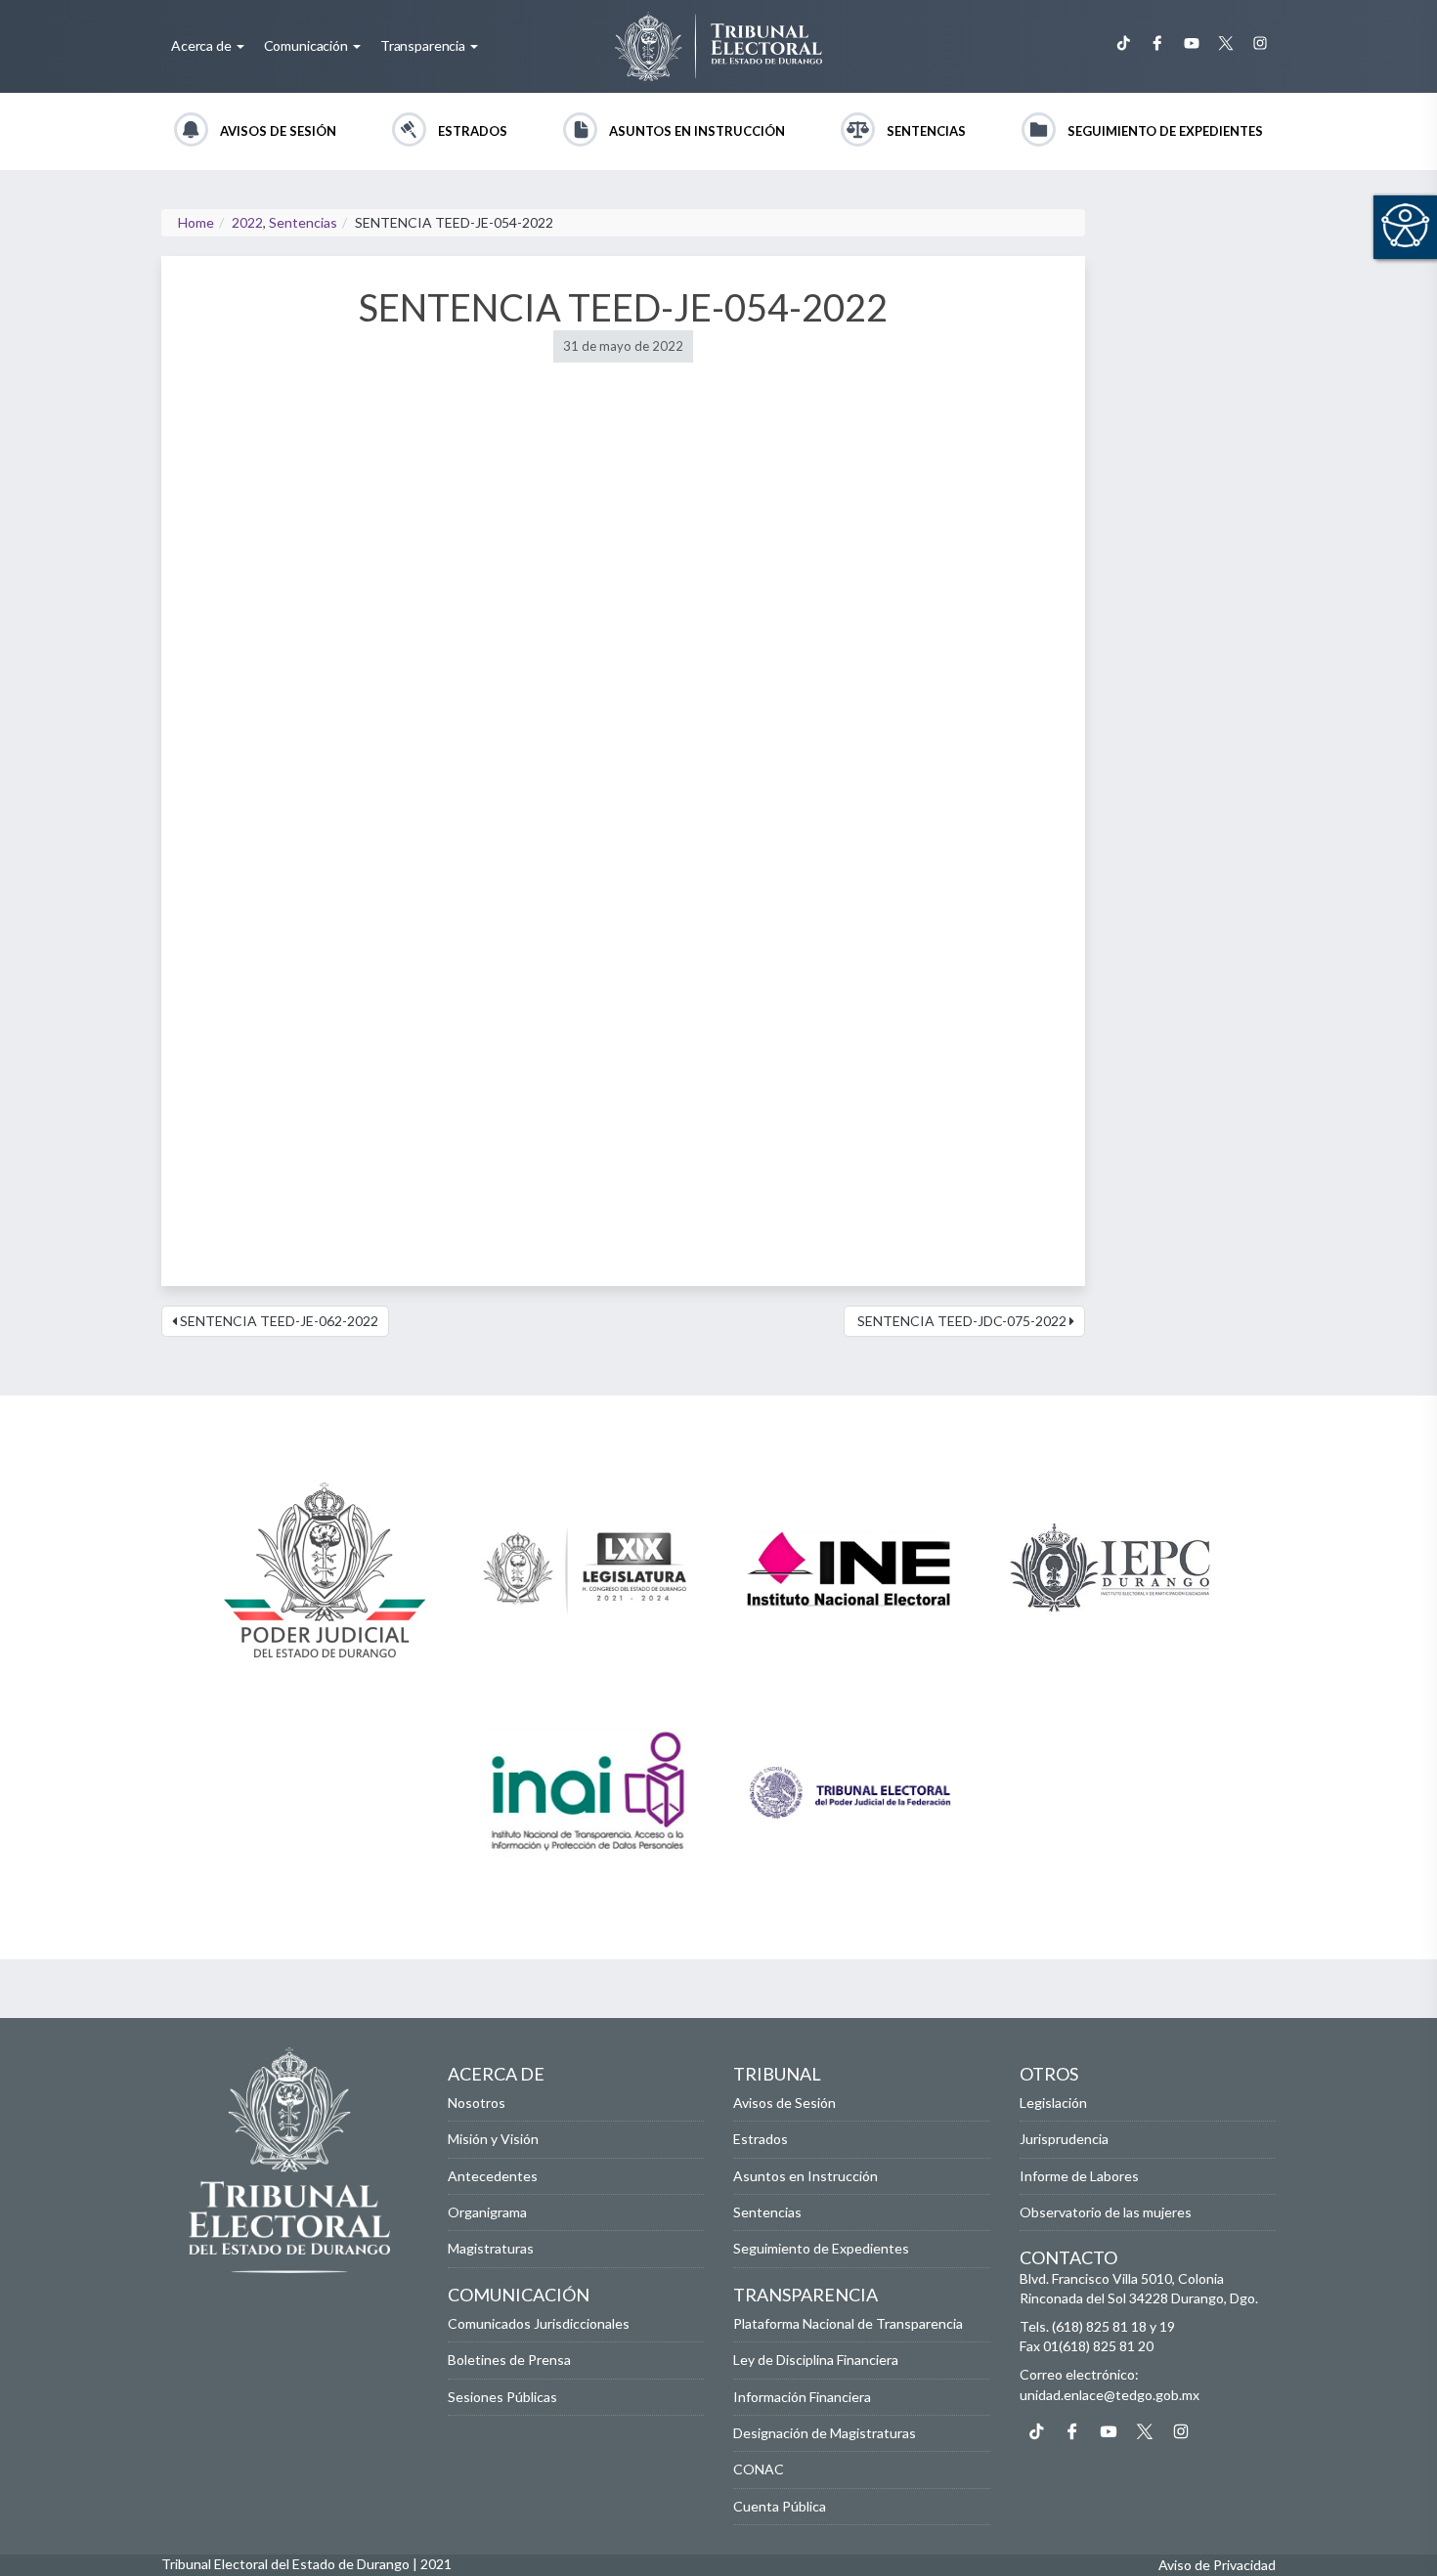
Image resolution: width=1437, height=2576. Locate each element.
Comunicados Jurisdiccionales (539, 2323)
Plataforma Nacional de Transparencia (848, 2323)
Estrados (473, 131)
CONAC (759, 2469)
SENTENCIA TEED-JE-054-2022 (623, 307)
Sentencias (926, 131)
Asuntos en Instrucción (697, 131)
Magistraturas (491, 2248)
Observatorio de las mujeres (1106, 2212)
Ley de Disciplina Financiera (816, 2360)
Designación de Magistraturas (825, 2433)
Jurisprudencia (1064, 2139)
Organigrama (487, 2212)
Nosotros (477, 2103)
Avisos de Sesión (278, 131)
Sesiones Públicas (502, 2397)
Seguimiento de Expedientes (1165, 131)
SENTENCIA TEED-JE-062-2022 (278, 1321)
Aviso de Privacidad (1217, 2565)
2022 (247, 222)
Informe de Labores (1079, 2176)
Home (196, 222)
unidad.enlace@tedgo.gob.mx (1110, 2395)
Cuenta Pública (780, 2506)
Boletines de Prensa (509, 2360)
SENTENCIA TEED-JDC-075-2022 (962, 1321)
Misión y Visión (493, 2139)
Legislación (1053, 2103)
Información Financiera (802, 2397)
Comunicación (307, 45)
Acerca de (203, 45)
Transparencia (424, 45)
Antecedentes (493, 2176)
